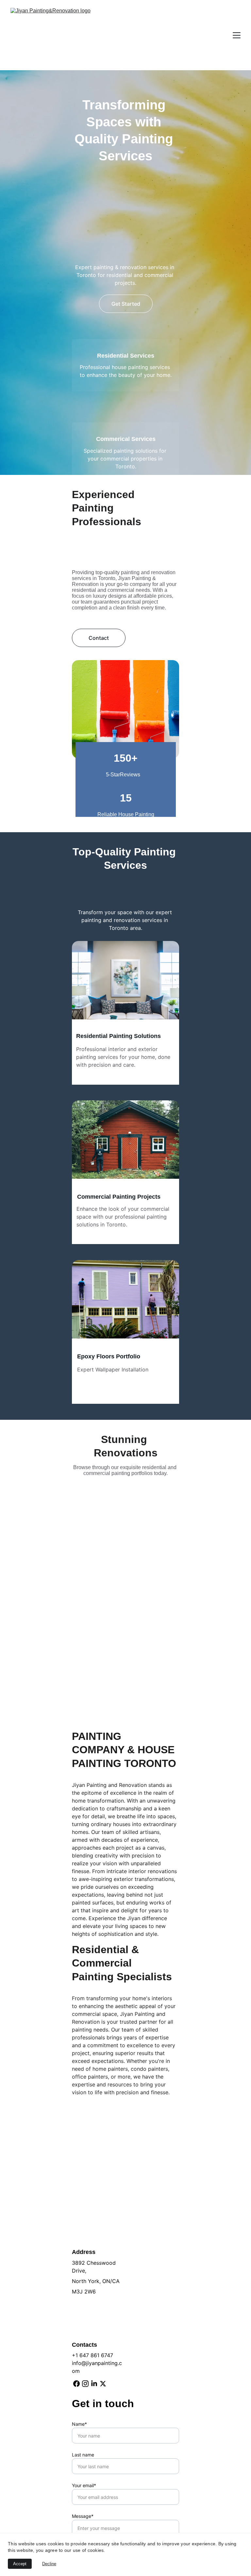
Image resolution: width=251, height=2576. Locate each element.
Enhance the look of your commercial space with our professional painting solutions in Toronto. (124, 1217)
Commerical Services (126, 439)
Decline (49, 2564)
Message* (83, 2516)
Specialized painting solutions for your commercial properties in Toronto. (126, 459)
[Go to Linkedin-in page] (94, 2384)
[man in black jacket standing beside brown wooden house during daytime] (125, 1143)
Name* (79, 2424)
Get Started (126, 304)
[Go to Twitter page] (103, 2384)
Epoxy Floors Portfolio (109, 1356)
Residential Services (126, 356)
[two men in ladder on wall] (125, 1301)
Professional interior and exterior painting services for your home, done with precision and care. (124, 1057)
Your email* (84, 2485)
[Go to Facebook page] (76, 2384)
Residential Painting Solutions (118, 1036)
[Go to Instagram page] (85, 2384)
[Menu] (237, 35)
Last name (83, 2455)
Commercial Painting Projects (119, 1197)
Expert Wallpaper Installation (113, 1369)
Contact (99, 638)
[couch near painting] (125, 984)
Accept (20, 2564)
